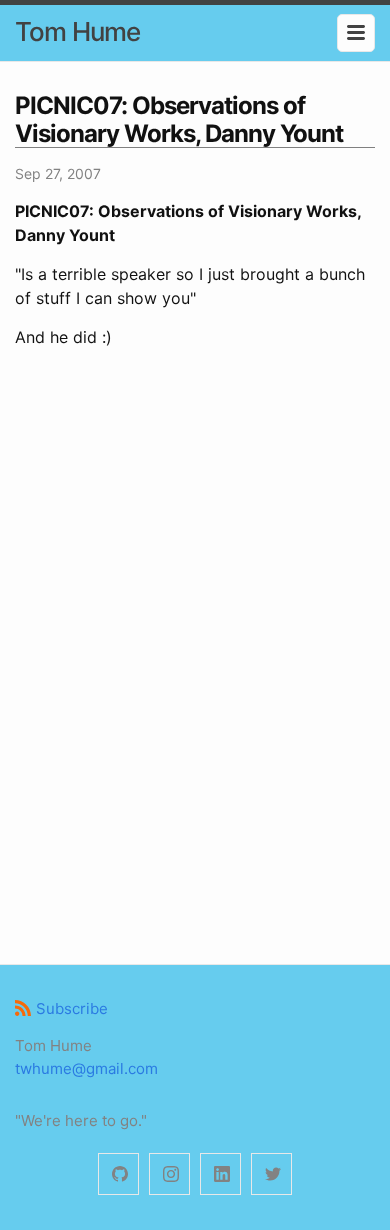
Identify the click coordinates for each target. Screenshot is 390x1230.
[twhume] (118, 1174)
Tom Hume (77, 31)
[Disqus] (195, 653)
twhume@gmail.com (86, 1068)
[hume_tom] (169, 1174)
